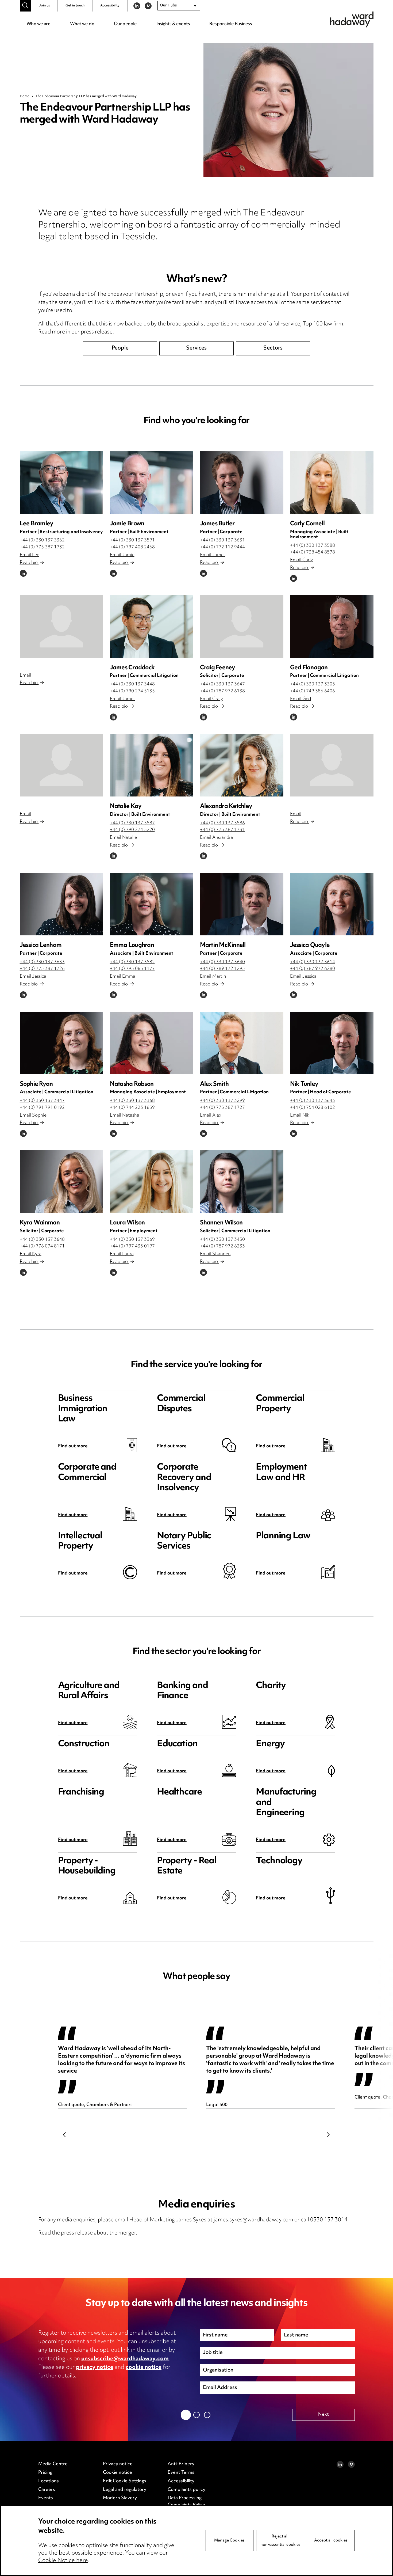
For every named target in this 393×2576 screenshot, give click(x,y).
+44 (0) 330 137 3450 (222, 1240)
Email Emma (123, 977)
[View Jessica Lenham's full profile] (61, 904)
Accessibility (110, 6)
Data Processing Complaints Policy (186, 2502)
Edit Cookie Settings (125, 2481)
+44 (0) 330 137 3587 (132, 823)
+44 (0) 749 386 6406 (313, 691)
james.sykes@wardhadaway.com (253, 2220)
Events (46, 2498)
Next (329, 2135)
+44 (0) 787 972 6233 (222, 1246)
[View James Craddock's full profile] (152, 627)
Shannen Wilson (221, 1223)
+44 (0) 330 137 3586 (222, 823)
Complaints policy (186, 2490)
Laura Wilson (127, 1223)
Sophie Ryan (36, 1084)
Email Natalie (123, 838)
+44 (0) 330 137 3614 (313, 962)
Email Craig (211, 699)
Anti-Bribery (181, 2464)
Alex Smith (214, 1084)
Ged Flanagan (309, 668)
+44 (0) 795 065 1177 (132, 969)
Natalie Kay (126, 807)
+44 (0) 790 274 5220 (132, 830)
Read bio (29, 563)
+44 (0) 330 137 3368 (132, 1101)
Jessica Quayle (310, 945)
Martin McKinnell (223, 945)
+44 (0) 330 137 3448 (132, 684)
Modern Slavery (120, 2498)
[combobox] (179, 6)
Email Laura (122, 1254)
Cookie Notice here (63, 2561)
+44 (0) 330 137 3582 (132, 962)
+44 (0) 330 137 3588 (313, 546)
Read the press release (65, 2233)
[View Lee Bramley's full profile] (61, 483)
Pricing (45, 2473)
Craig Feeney (218, 668)
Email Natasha (125, 1116)
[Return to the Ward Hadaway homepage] (352, 19)
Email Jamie (122, 555)
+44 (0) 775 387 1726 (42, 969)
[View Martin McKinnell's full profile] (242, 904)
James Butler (217, 524)
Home (25, 96)
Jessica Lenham (41, 945)
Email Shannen (215, 1254)
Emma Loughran (132, 945)
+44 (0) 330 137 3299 (222, 1101)
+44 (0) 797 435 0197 (132, 1246)
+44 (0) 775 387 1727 (222, 1108)
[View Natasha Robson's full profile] (152, 1043)
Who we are (38, 24)
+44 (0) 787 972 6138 (222, 691)
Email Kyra (31, 1254)
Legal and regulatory (125, 2490)
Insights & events (173, 24)
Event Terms (181, 2473)
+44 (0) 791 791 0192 (42, 1108)
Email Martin (213, 977)
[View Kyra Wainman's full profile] (61, 1182)
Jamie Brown (127, 524)
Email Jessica (33, 977)
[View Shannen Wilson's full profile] (242, 1182)
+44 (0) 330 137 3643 (313, 1101)
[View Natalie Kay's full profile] (152, 765)
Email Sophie (33, 1116)
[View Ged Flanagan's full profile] (332, 627)
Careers (47, 2490)
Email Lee (30, 555)
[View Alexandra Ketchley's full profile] (242, 765)
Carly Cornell (307, 524)
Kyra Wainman (40, 1223)
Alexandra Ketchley (226, 807)
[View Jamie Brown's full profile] (152, 483)
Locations (49, 2481)
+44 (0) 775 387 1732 (42, 547)
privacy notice (95, 2368)
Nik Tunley (304, 1084)
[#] (26, 6)
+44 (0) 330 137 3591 (132, 540)
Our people (125, 24)
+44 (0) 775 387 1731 (222, 830)
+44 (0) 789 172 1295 (222, 969)
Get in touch (75, 6)
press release (97, 332)
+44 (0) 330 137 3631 (222, 540)
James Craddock (132, 668)
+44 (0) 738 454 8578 (313, 552)
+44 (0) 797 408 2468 (132, 547)
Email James (213, 555)
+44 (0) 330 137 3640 (222, 962)
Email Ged (300, 699)
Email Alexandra (217, 838)
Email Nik (300, 1116)
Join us (45, 6)
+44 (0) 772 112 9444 (222, 547)
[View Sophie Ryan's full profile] (61, 1043)
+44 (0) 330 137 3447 (42, 1101)
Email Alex (211, 1116)
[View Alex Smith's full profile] (242, 1043)
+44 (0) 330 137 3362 (42, 540)
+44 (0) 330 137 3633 (42, 962)
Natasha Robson (132, 1084)
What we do (82, 24)
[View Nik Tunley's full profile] (332, 1043)
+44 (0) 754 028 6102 (313, 1108)
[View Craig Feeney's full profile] (242, 627)
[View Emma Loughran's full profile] (152, 904)
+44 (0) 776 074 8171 (42, 1246)
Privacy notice (118, 2464)
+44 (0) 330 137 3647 (222, 684)
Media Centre (53, 2464)
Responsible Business (231, 24)
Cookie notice (117, 2473)
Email (25, 676)
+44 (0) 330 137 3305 (313, 684)
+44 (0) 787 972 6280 (313, 969)
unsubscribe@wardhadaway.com (125, 2359)
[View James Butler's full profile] (242, 483)
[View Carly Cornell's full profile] (332, 483)
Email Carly (302, 560)
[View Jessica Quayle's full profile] (332, 904)
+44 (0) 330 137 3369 (132, 1240)
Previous (65, 2135)
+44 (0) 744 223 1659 (132, 1108)
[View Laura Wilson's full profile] (152, 1182)
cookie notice (144, 2368)
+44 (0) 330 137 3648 (42, 1240)
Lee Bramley (37, 524)
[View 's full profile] (61, 627)
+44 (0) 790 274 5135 (132, 691)
